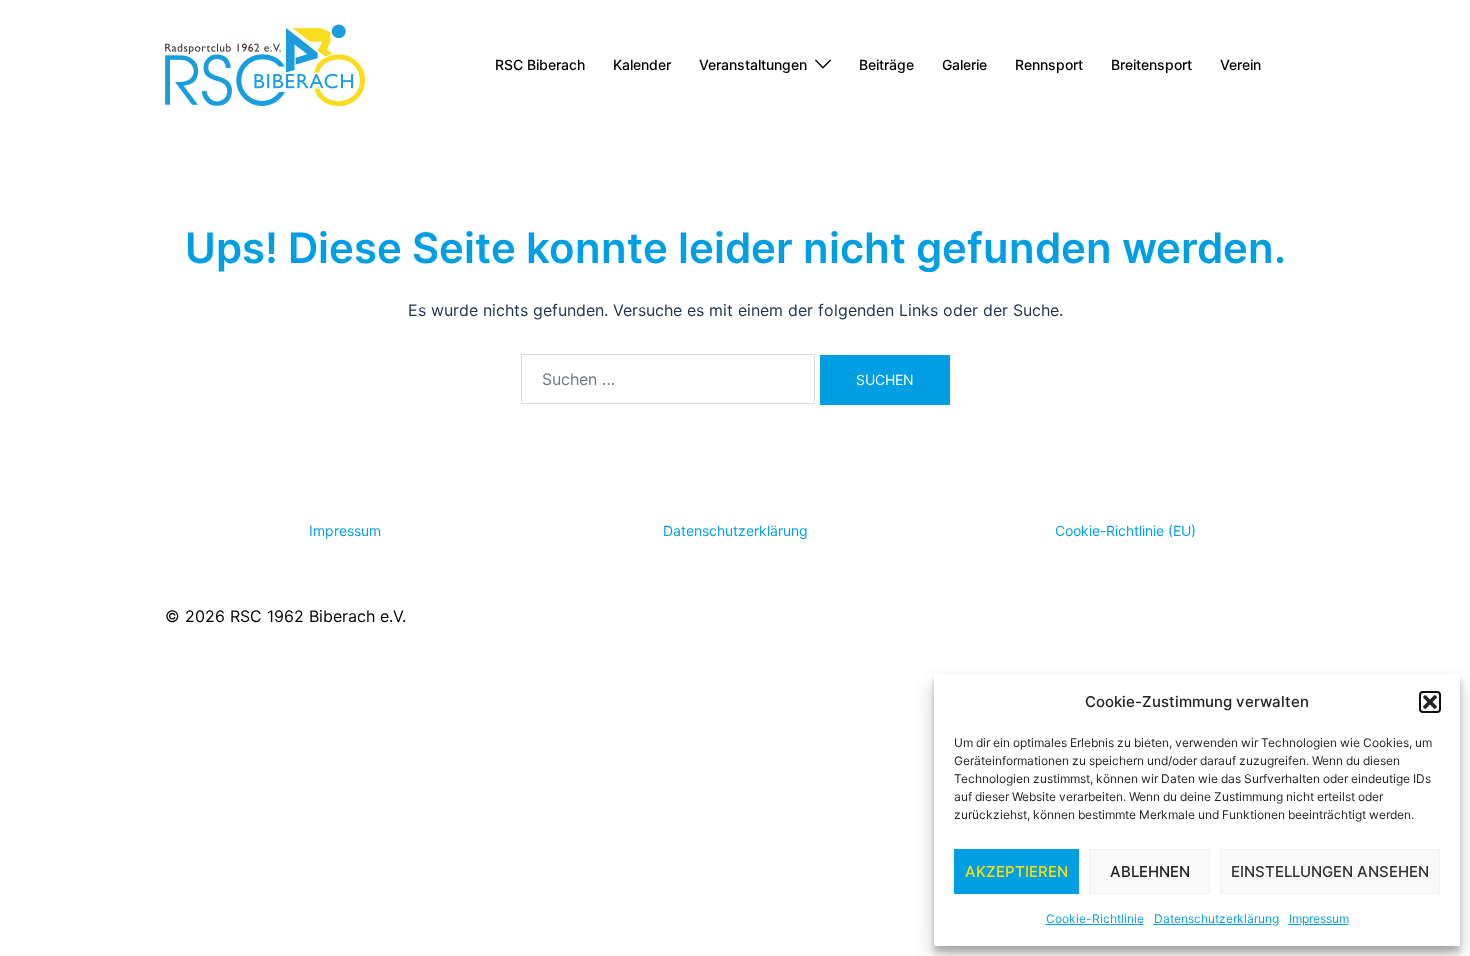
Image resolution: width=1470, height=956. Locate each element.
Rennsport (1049, 64)
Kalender (642, 64)
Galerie (964, 64)
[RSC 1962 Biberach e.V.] (265, 63)
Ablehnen (1150, 871)
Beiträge (886, 64)
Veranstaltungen (753, 64)
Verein (1240, 64)
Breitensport (1151, 64)
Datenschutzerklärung (1216, 918)
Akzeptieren (1016, 871)
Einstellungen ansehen (1330, 871)
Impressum (1319, 918)
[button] (1430, 702)
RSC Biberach (540, 64)
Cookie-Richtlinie (1095, 918)
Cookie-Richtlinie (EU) (1125, 530)
